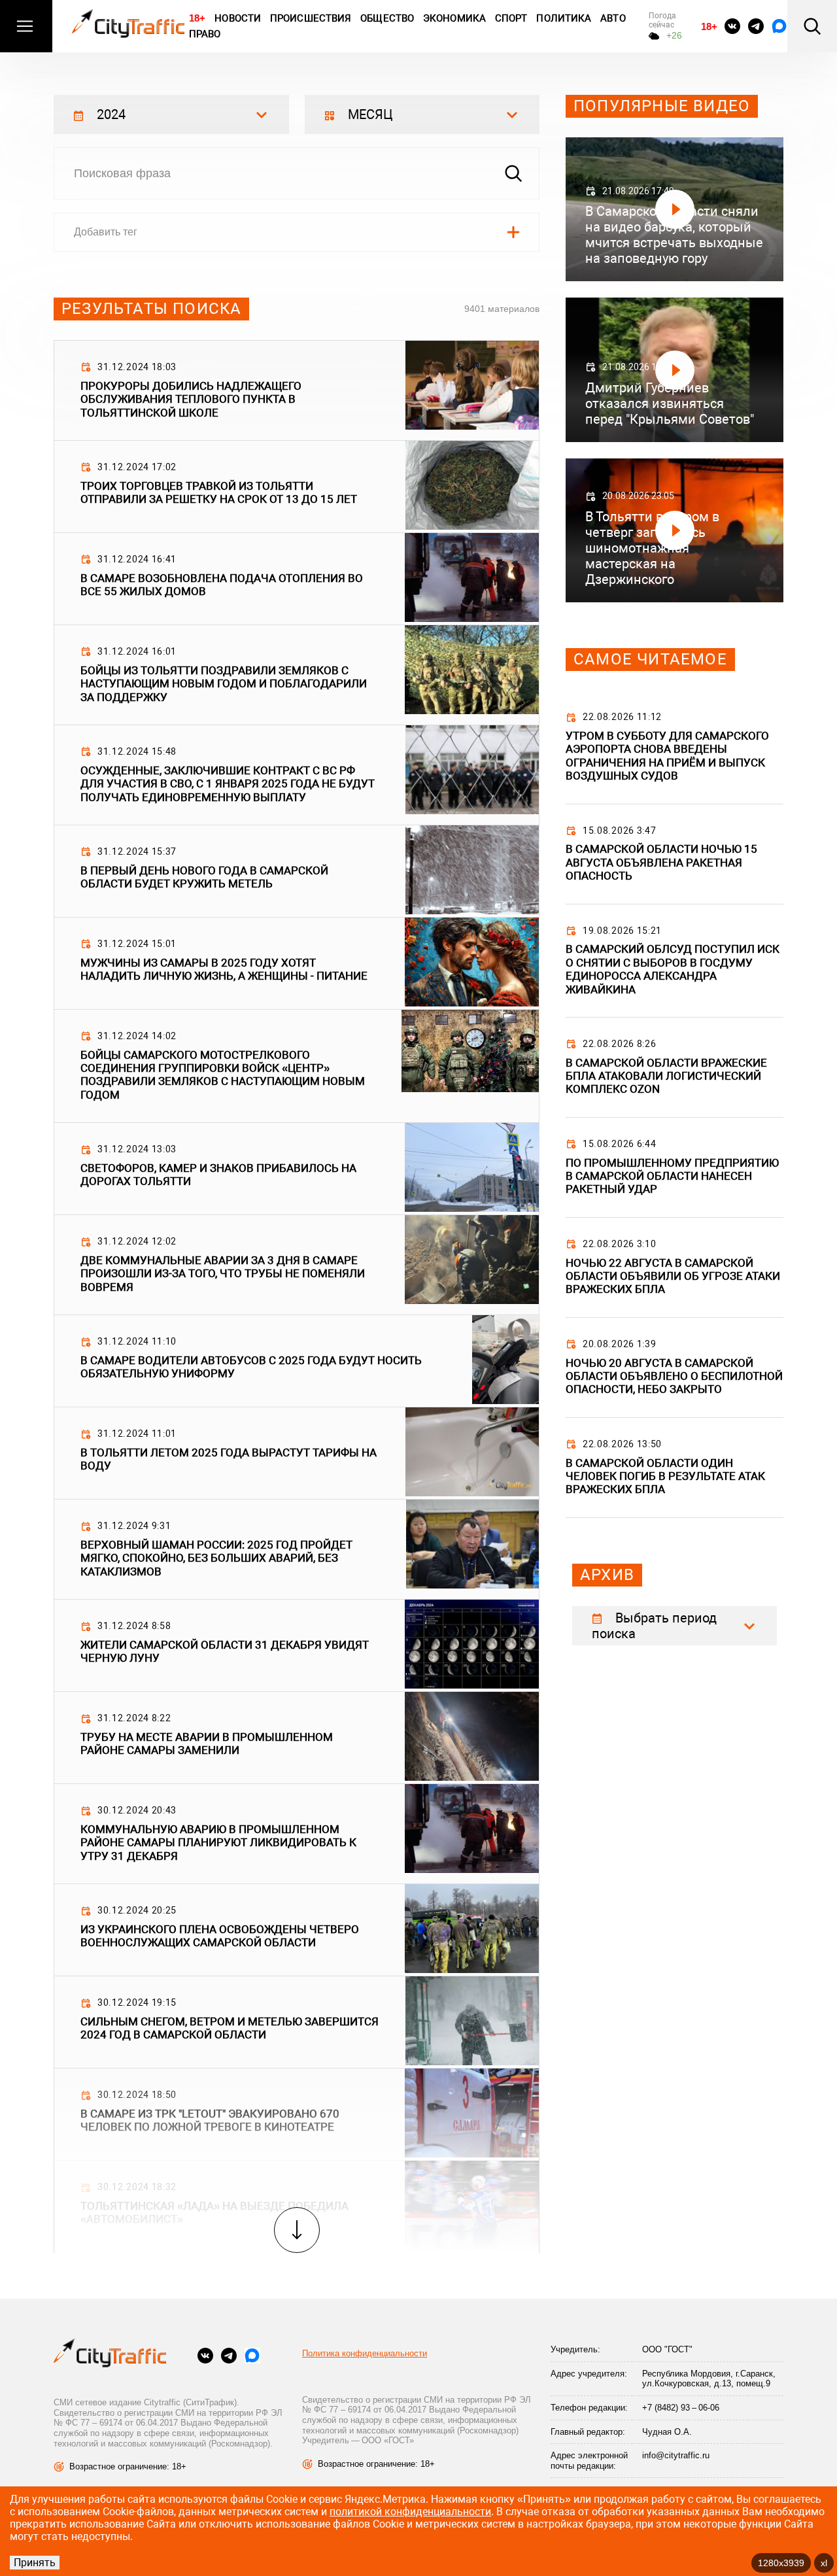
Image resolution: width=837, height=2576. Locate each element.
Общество (387, 18)
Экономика (454, 18)
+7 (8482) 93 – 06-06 (681, 2408)
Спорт (511, 18)
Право (205, 34)
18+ (197, 18)
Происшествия (311, 18)
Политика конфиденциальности (365, 2353)
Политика (564, 18)
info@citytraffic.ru (676, 2455)
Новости (238, 18)
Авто (613, 18)
